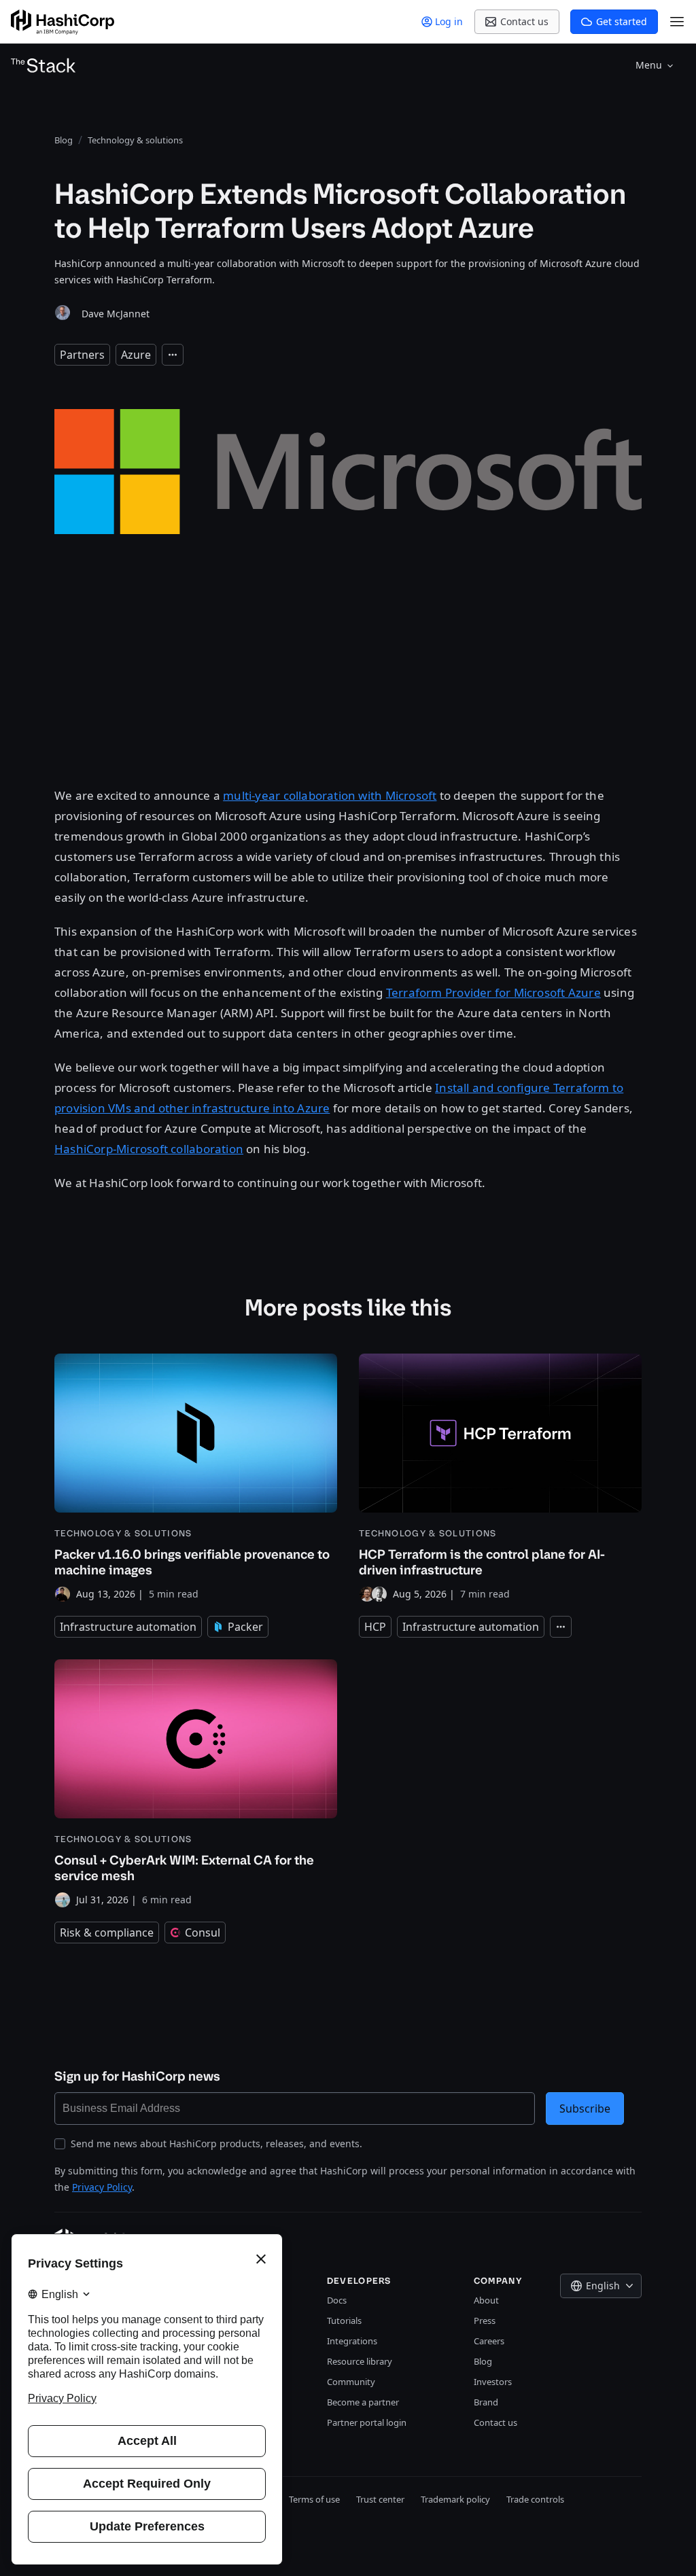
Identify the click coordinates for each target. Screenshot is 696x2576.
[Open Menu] (677, 22)
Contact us (495, 2422)
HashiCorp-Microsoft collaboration (149, 1149)
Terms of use (314, 2499)
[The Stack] (43, 65)
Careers (489, 2341)
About (486, 2300)
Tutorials (344, 2321)
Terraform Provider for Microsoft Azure (493, 992)
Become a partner (363, 2402)
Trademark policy (455, 2499)
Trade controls (535, 2499)
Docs (337, 2300)
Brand (486, 2402)
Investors (493, 2382)
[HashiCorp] (63, 22)
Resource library (360, 2361)
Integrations (352, 2341)
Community (351, 2382)
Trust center (380, 2499)
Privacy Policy (102, 2187)
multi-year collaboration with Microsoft (330, 795)
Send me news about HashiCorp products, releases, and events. (216, 2143)
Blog (483, 2361)
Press (485, 2321)
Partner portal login (367, 2422)
